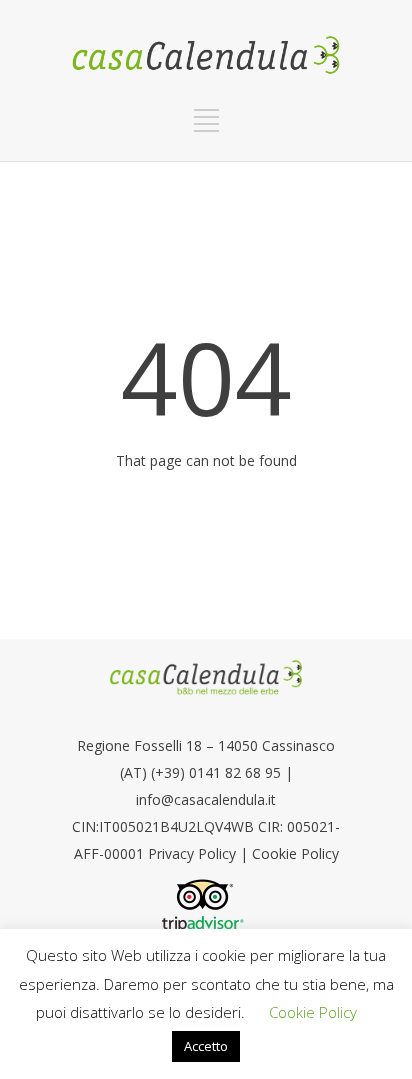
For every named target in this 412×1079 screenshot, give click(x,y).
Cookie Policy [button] (313, 1012)
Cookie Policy (295, 853)
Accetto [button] (206, 1046)
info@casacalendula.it (206, 799)
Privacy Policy (194, 853)
